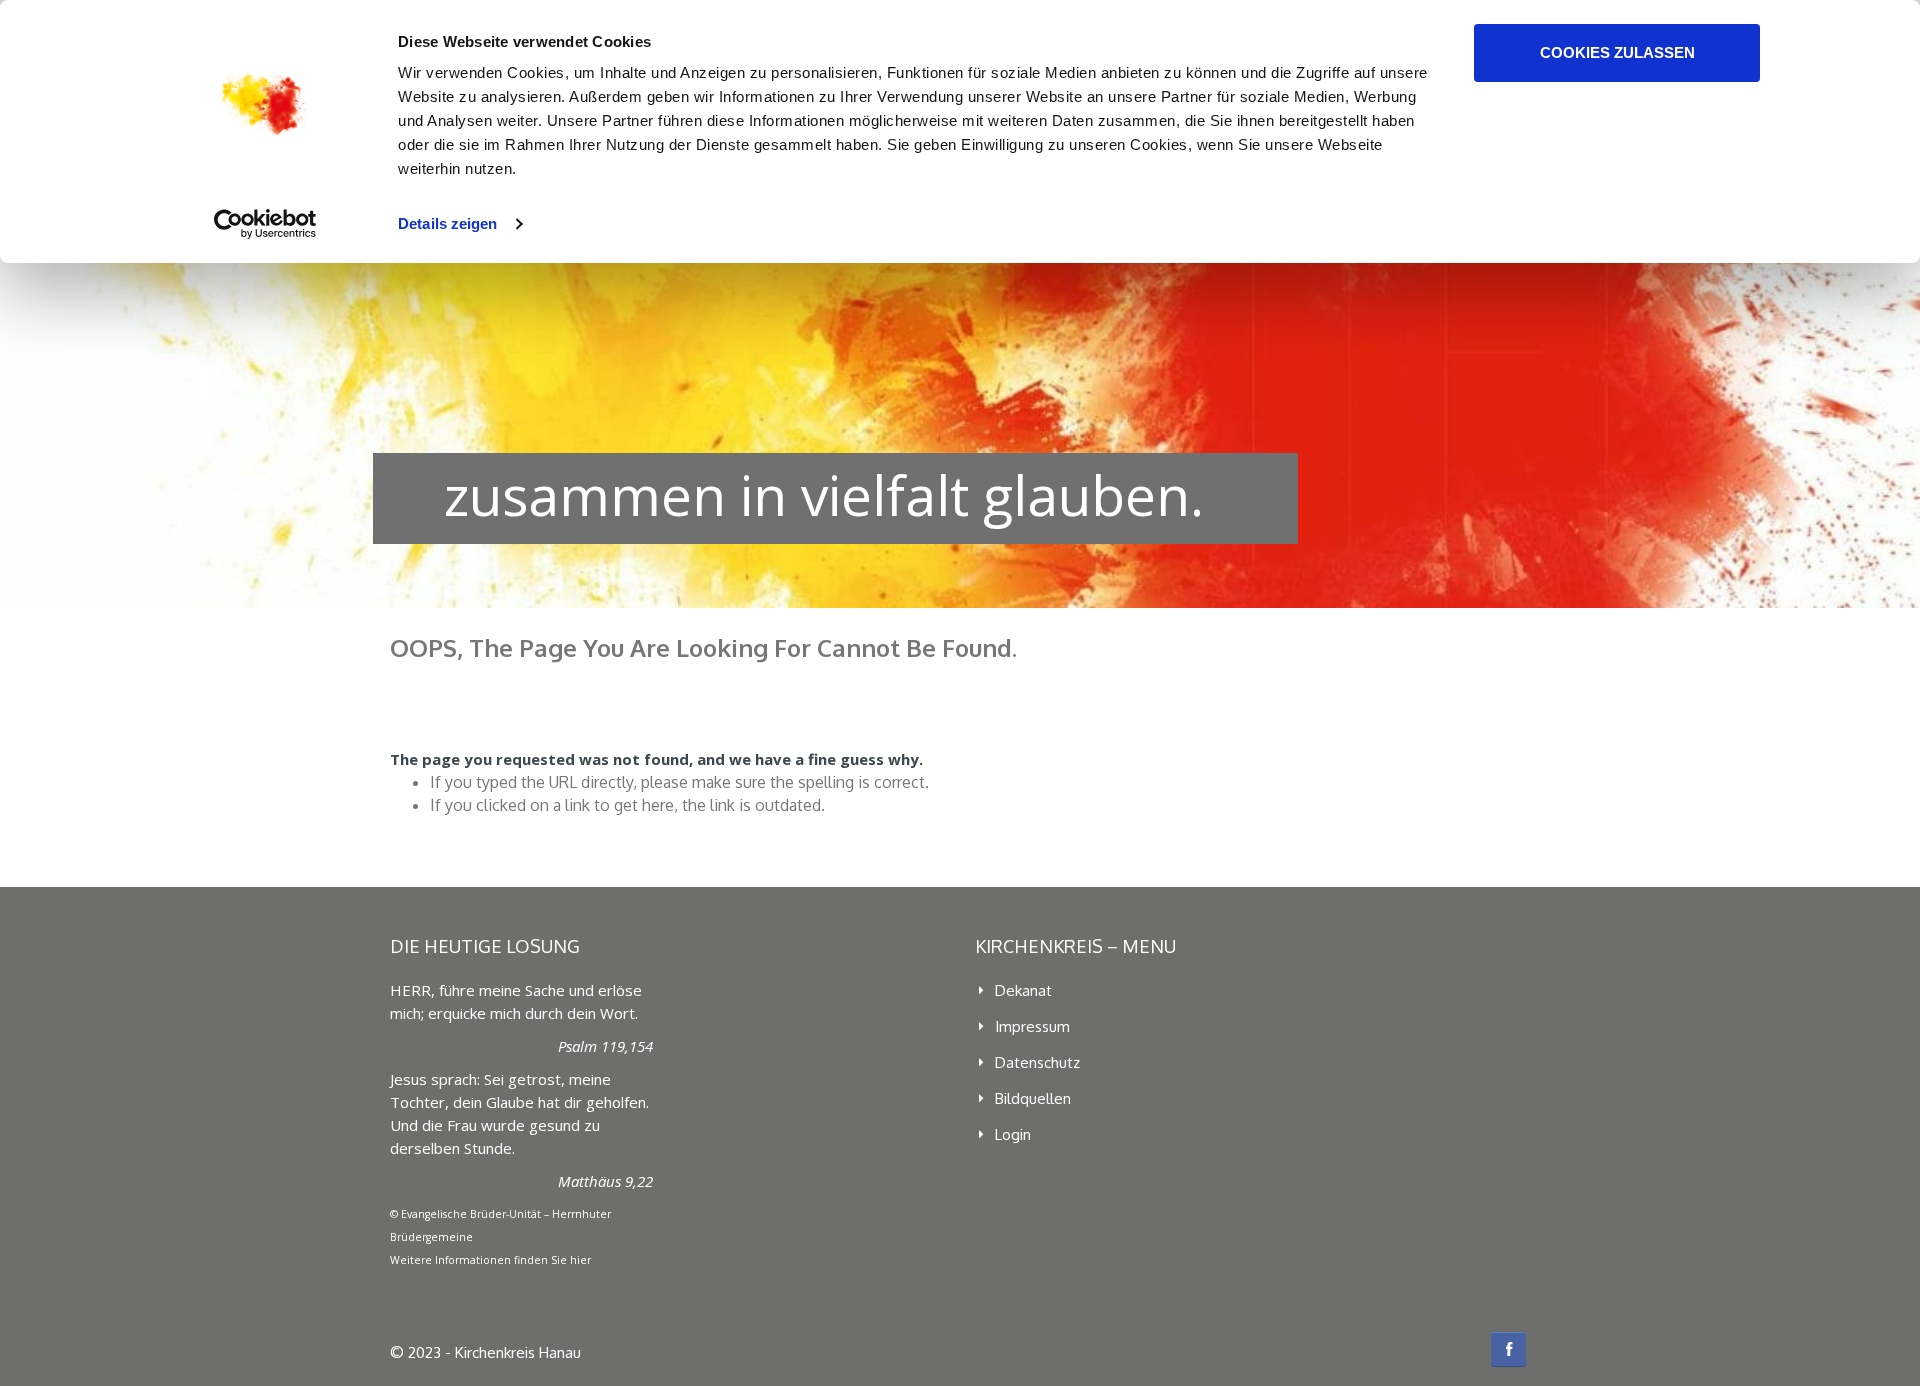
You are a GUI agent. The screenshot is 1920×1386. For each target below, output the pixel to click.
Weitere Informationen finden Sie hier (490, 1260)
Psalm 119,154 (605, 1046)
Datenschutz (1037, 1062)
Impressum (1032, 1026)
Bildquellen (1033, 1098)
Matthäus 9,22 (605, 1181)
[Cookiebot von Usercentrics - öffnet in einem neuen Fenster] (265, 224)
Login (1013, 1134)
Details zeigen (447, 223)
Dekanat (1023, 990)
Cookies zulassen (1617, 52)
